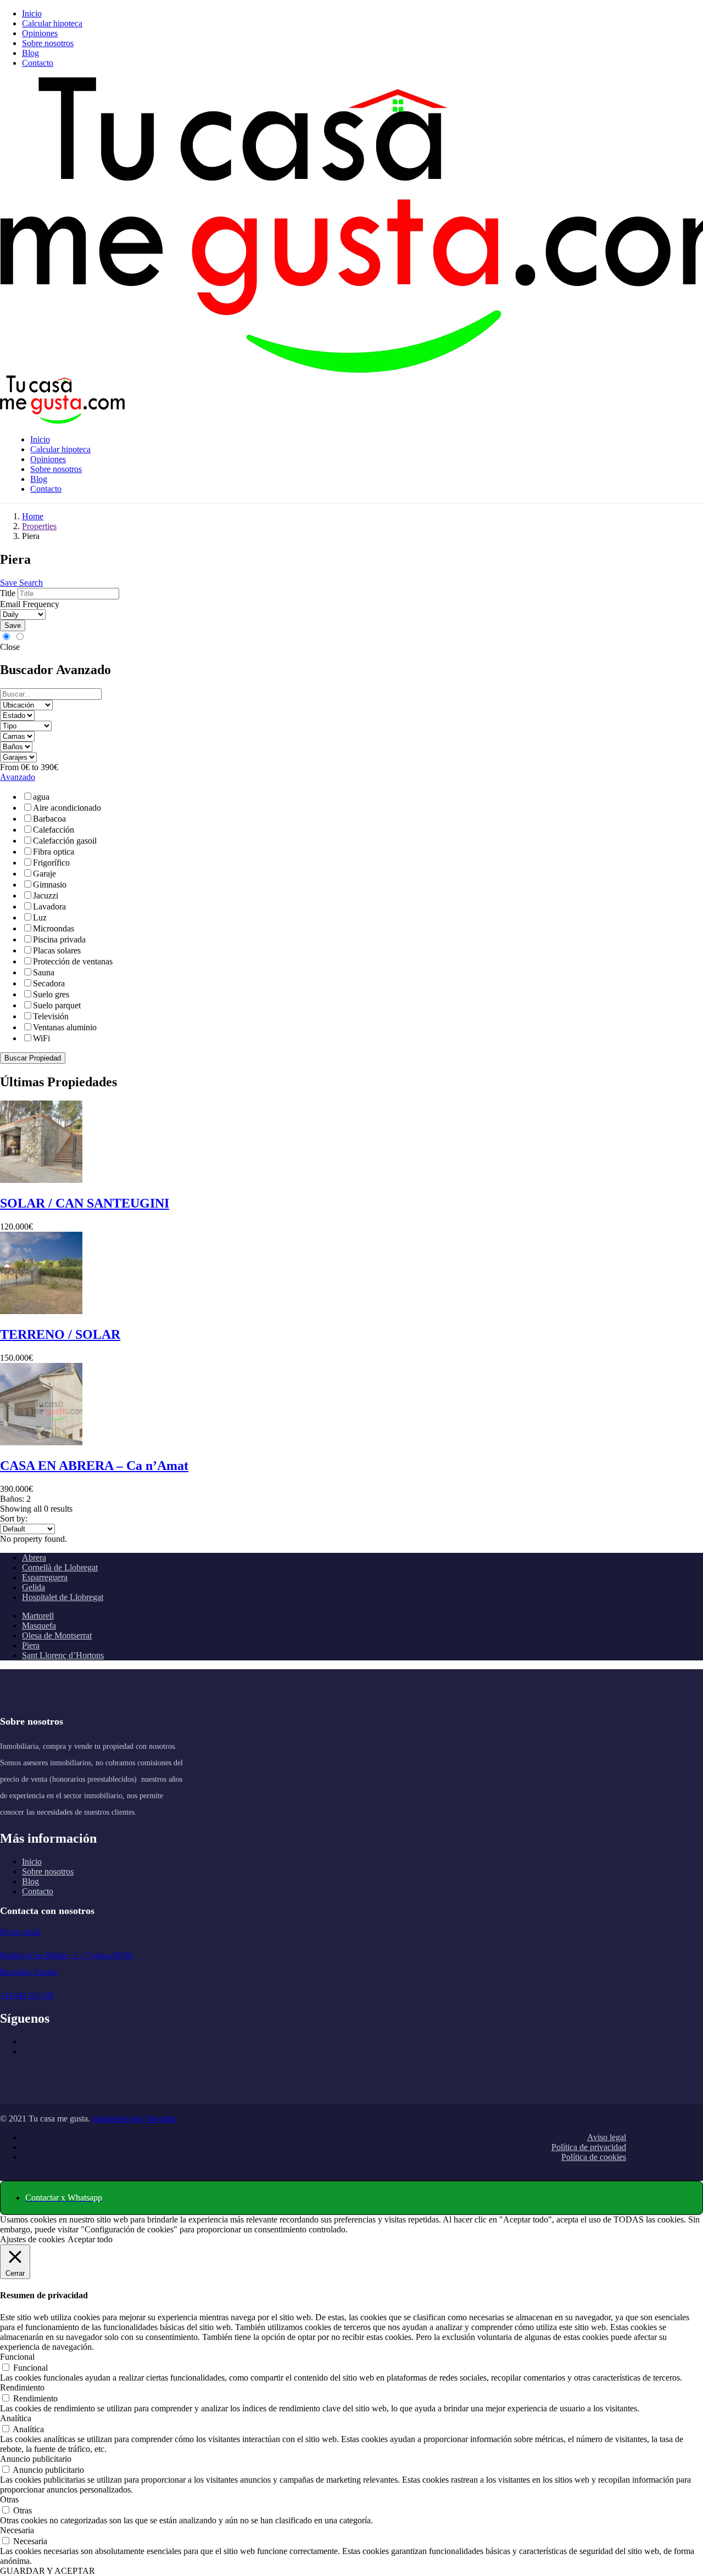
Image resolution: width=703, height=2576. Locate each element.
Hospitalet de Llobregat (63, 1597)
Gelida (34, 1587)
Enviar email (20, 1932)
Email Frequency (30, 604)
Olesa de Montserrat (57, 1635)
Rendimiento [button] (22, 2387)
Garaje (44, 874)
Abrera (34, 1558)
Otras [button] (9, 2499)
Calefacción (54, 830)
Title (8, 593)
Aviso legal (607, 2137)
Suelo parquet (57, 1005)
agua (41, 797)
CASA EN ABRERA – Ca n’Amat (94, 1466)
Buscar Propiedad (33, 1058)
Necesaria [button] (17, 2530)
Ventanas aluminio (65, 1027)
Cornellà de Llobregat (60, 1567)
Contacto (38, 63)
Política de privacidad (589, 2147)
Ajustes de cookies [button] (32, 2239)
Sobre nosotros (48, 43)
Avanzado (18, 777)
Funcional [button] (17, 2357)
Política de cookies (594, 2157)
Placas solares (57, 950)
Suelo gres (51, 994)
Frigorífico (51, 863)
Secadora (49, 983)
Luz (40, 917)
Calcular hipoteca (52, 23)
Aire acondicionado (67, 808)
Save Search (21, 583)
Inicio (32, 13)
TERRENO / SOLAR (60, 1334)
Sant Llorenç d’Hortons (63, 1655)
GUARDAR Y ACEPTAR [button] (48, 2571)
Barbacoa (49, 819)
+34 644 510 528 (27, 1996)
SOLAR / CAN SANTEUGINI (85, 1203)
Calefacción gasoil (65, 841)
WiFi (41, 1038)
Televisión (51, 1016)
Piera (31, 1645)
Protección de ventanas (73, 961)
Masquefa (39, 1626)
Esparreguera (45, 1577)
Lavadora (49, 907)
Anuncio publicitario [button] (36, 2459)
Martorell (38, 1616)
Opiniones (40, 33)
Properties (39, 526)
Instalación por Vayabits (134, 2118)
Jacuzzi (46, 896)
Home (33, 516)
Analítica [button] (16, 2418)
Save (13, 625)
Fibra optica (54, 852)
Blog (30, 53)
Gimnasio (50, 885)
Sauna (44, 972)
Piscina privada (59, 939)
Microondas (54, 928)
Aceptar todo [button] (90, 2239)
